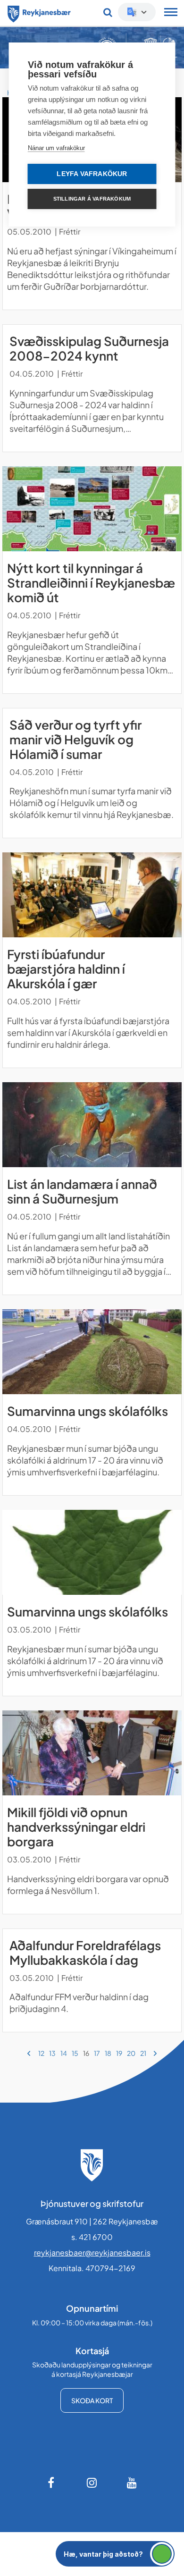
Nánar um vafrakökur (56, 148)
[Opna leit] (108, 12)
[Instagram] (92, 2483)
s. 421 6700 (92, 2237)
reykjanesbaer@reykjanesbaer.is (92, 2252)
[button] (115, 2554)
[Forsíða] (39, 12)
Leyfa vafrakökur (92, 174)
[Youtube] (132, 2483)
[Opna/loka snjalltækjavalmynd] (171, 13)
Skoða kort (92, 2400)
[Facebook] (52, 2483)
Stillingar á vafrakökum (92, 199)
